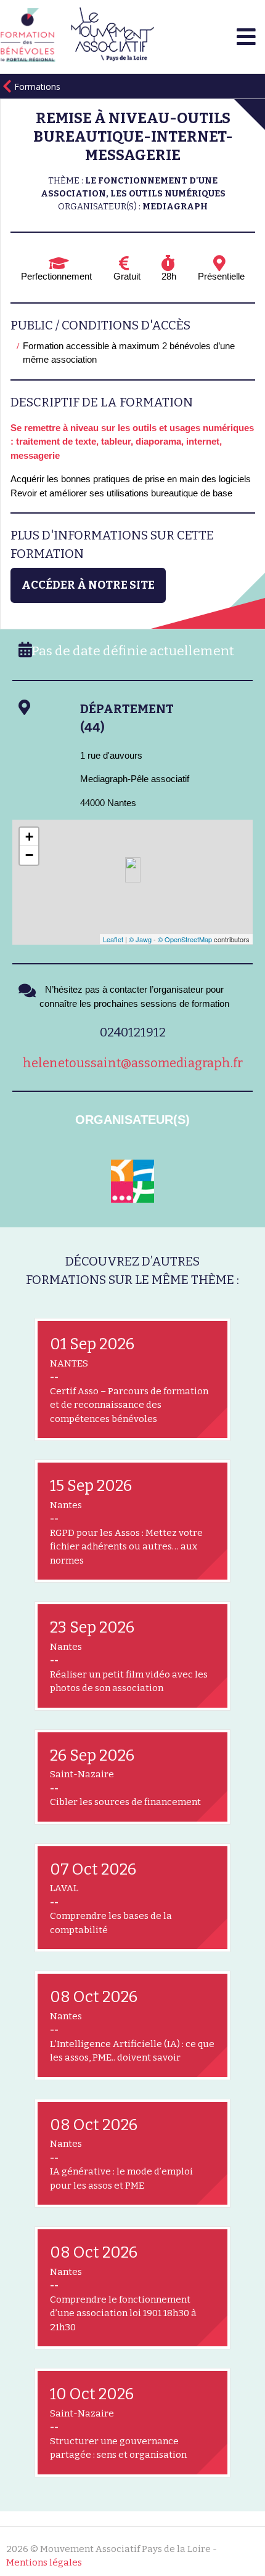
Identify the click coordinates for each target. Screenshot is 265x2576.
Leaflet (113, 939)
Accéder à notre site (88, 585)
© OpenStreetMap (185, 939)
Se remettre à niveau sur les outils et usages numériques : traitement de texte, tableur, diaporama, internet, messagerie (132, 442)
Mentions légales (44, 2562)
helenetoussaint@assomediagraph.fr (133, 1063)
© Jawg (140, 939)
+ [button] (29, 837)
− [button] (29, 855)
